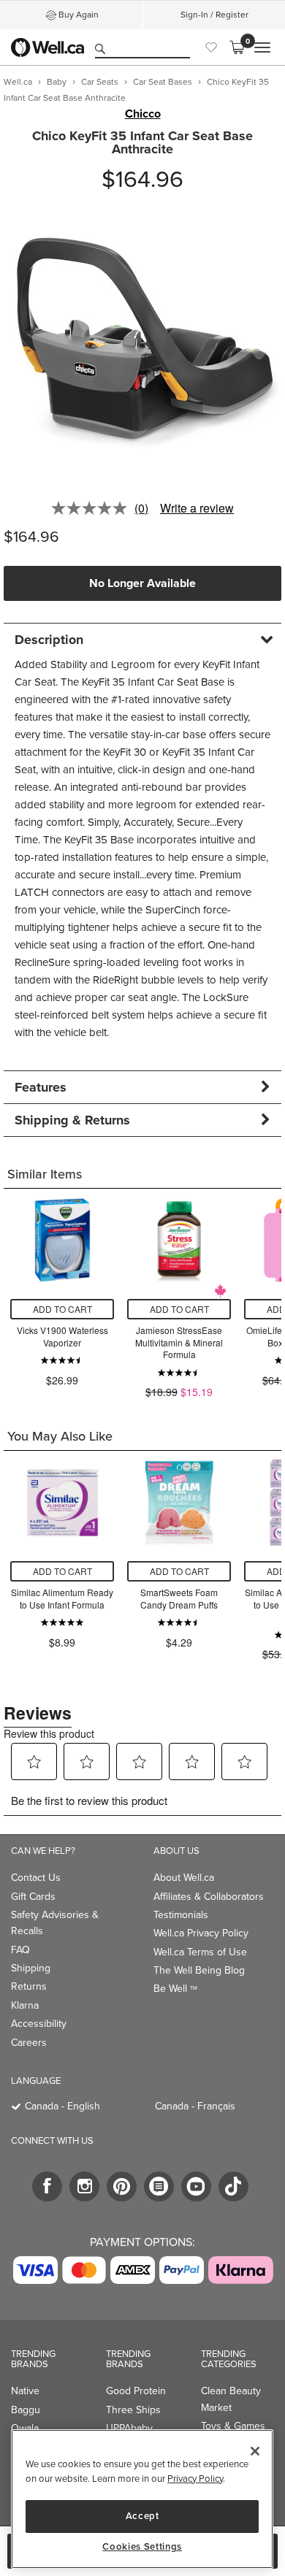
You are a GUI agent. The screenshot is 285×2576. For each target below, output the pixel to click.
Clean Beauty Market (231, 2399)
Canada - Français (195, 2106)
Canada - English (62, 2106)
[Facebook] (47, 2186)
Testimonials (181, 1915)
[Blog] (159, 2186)
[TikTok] (233, 2186)
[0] (237, 47)
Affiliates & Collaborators (209, 1897)
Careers (29, 2043)
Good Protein (136, 2391)
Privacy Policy (195, 2479)
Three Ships (133, 2410)
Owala (25, 2428)
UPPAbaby (129, 2428)
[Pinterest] (122, 2186)
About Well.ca (184, 1878)
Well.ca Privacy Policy (201, 1933)
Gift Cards (33, 1897)
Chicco (143, 114)
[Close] (255, 2451)
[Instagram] (84, 2186)
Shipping (31, 1968)
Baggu (26, 2410)
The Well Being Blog (199, 1970)
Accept (142, 2516)
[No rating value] (93, 508)
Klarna (25, 2005)
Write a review (197, 508)
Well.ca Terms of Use (200, 1952)
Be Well (175, 1989)
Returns (29, 1986)
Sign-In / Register (214, 15)
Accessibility (39, 2024)
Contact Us (36, 1878)
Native (25, 2391)
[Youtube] (196, 2186)
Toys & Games (233, 2426)
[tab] (142, 639)
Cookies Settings (142, 2547)
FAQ (20, 1950)
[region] (142, 2499)
